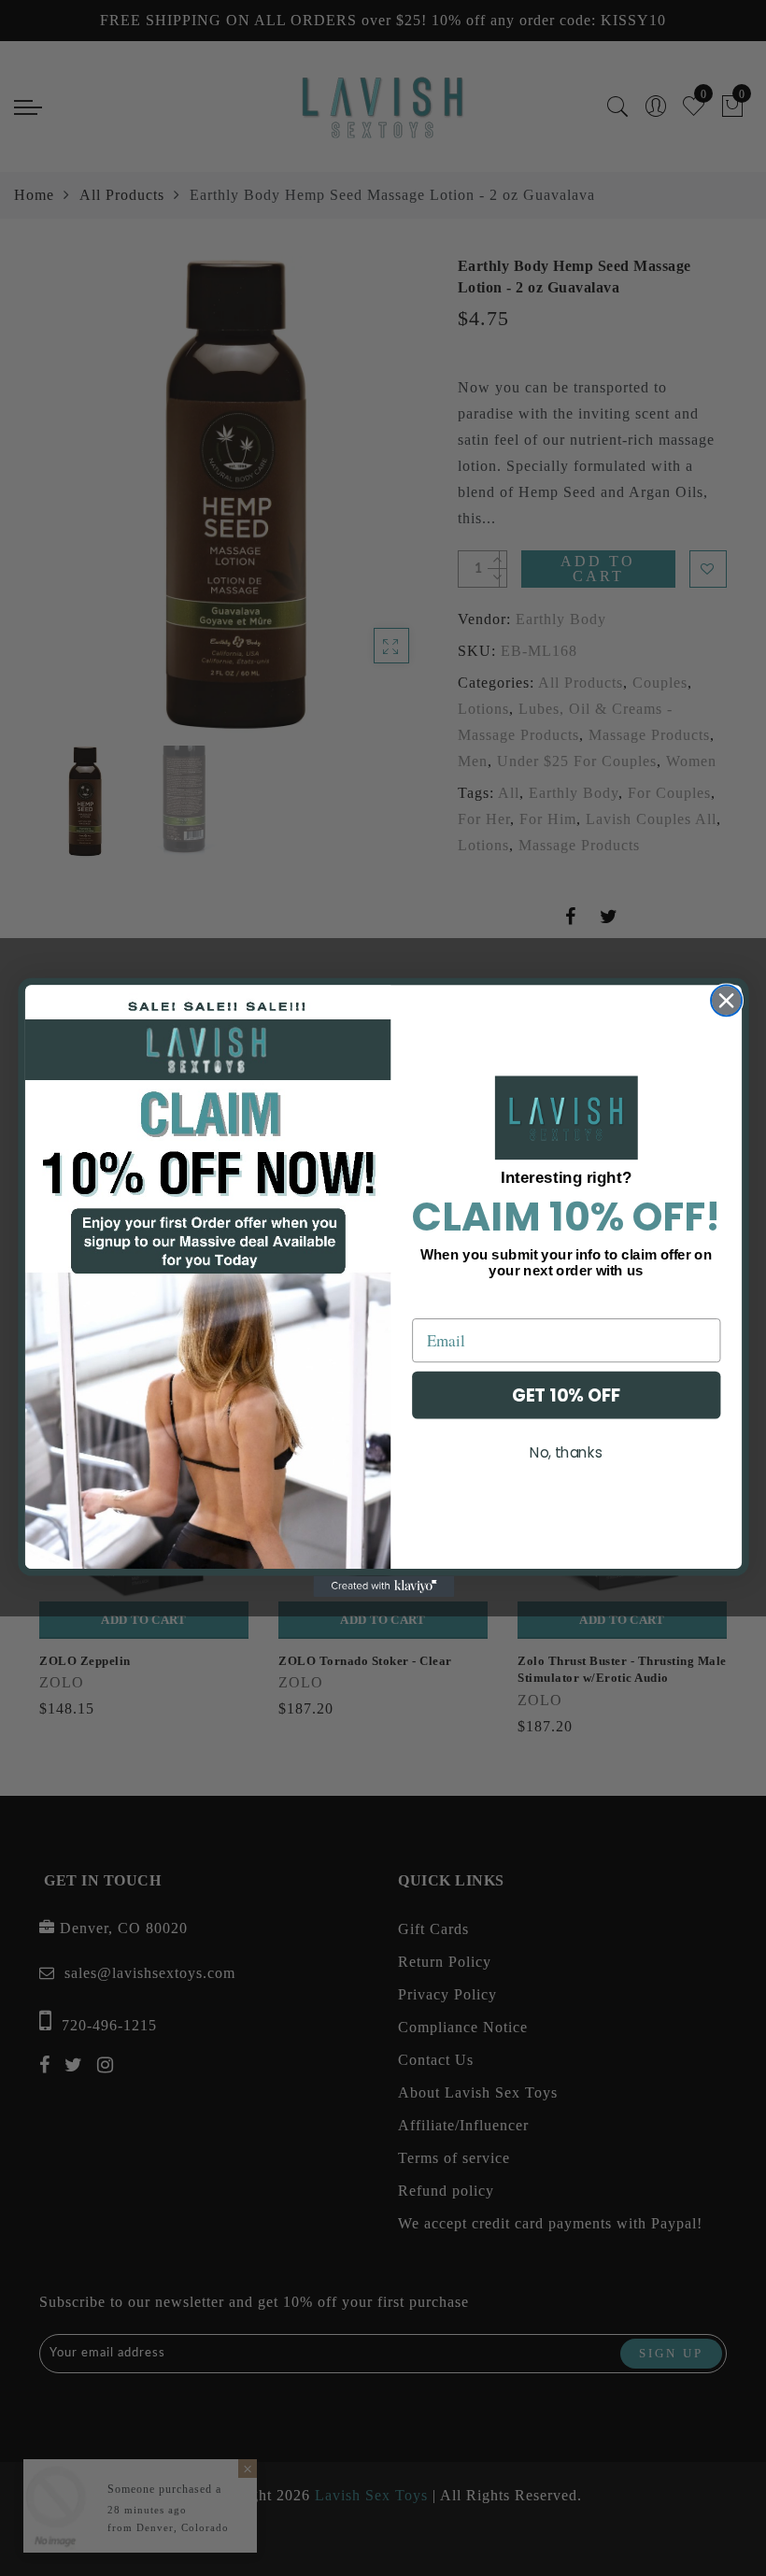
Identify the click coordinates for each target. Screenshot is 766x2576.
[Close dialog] (726, 1001)
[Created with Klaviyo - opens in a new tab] (383, 1587)
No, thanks (566, 1453)
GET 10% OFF (566, 1395)
